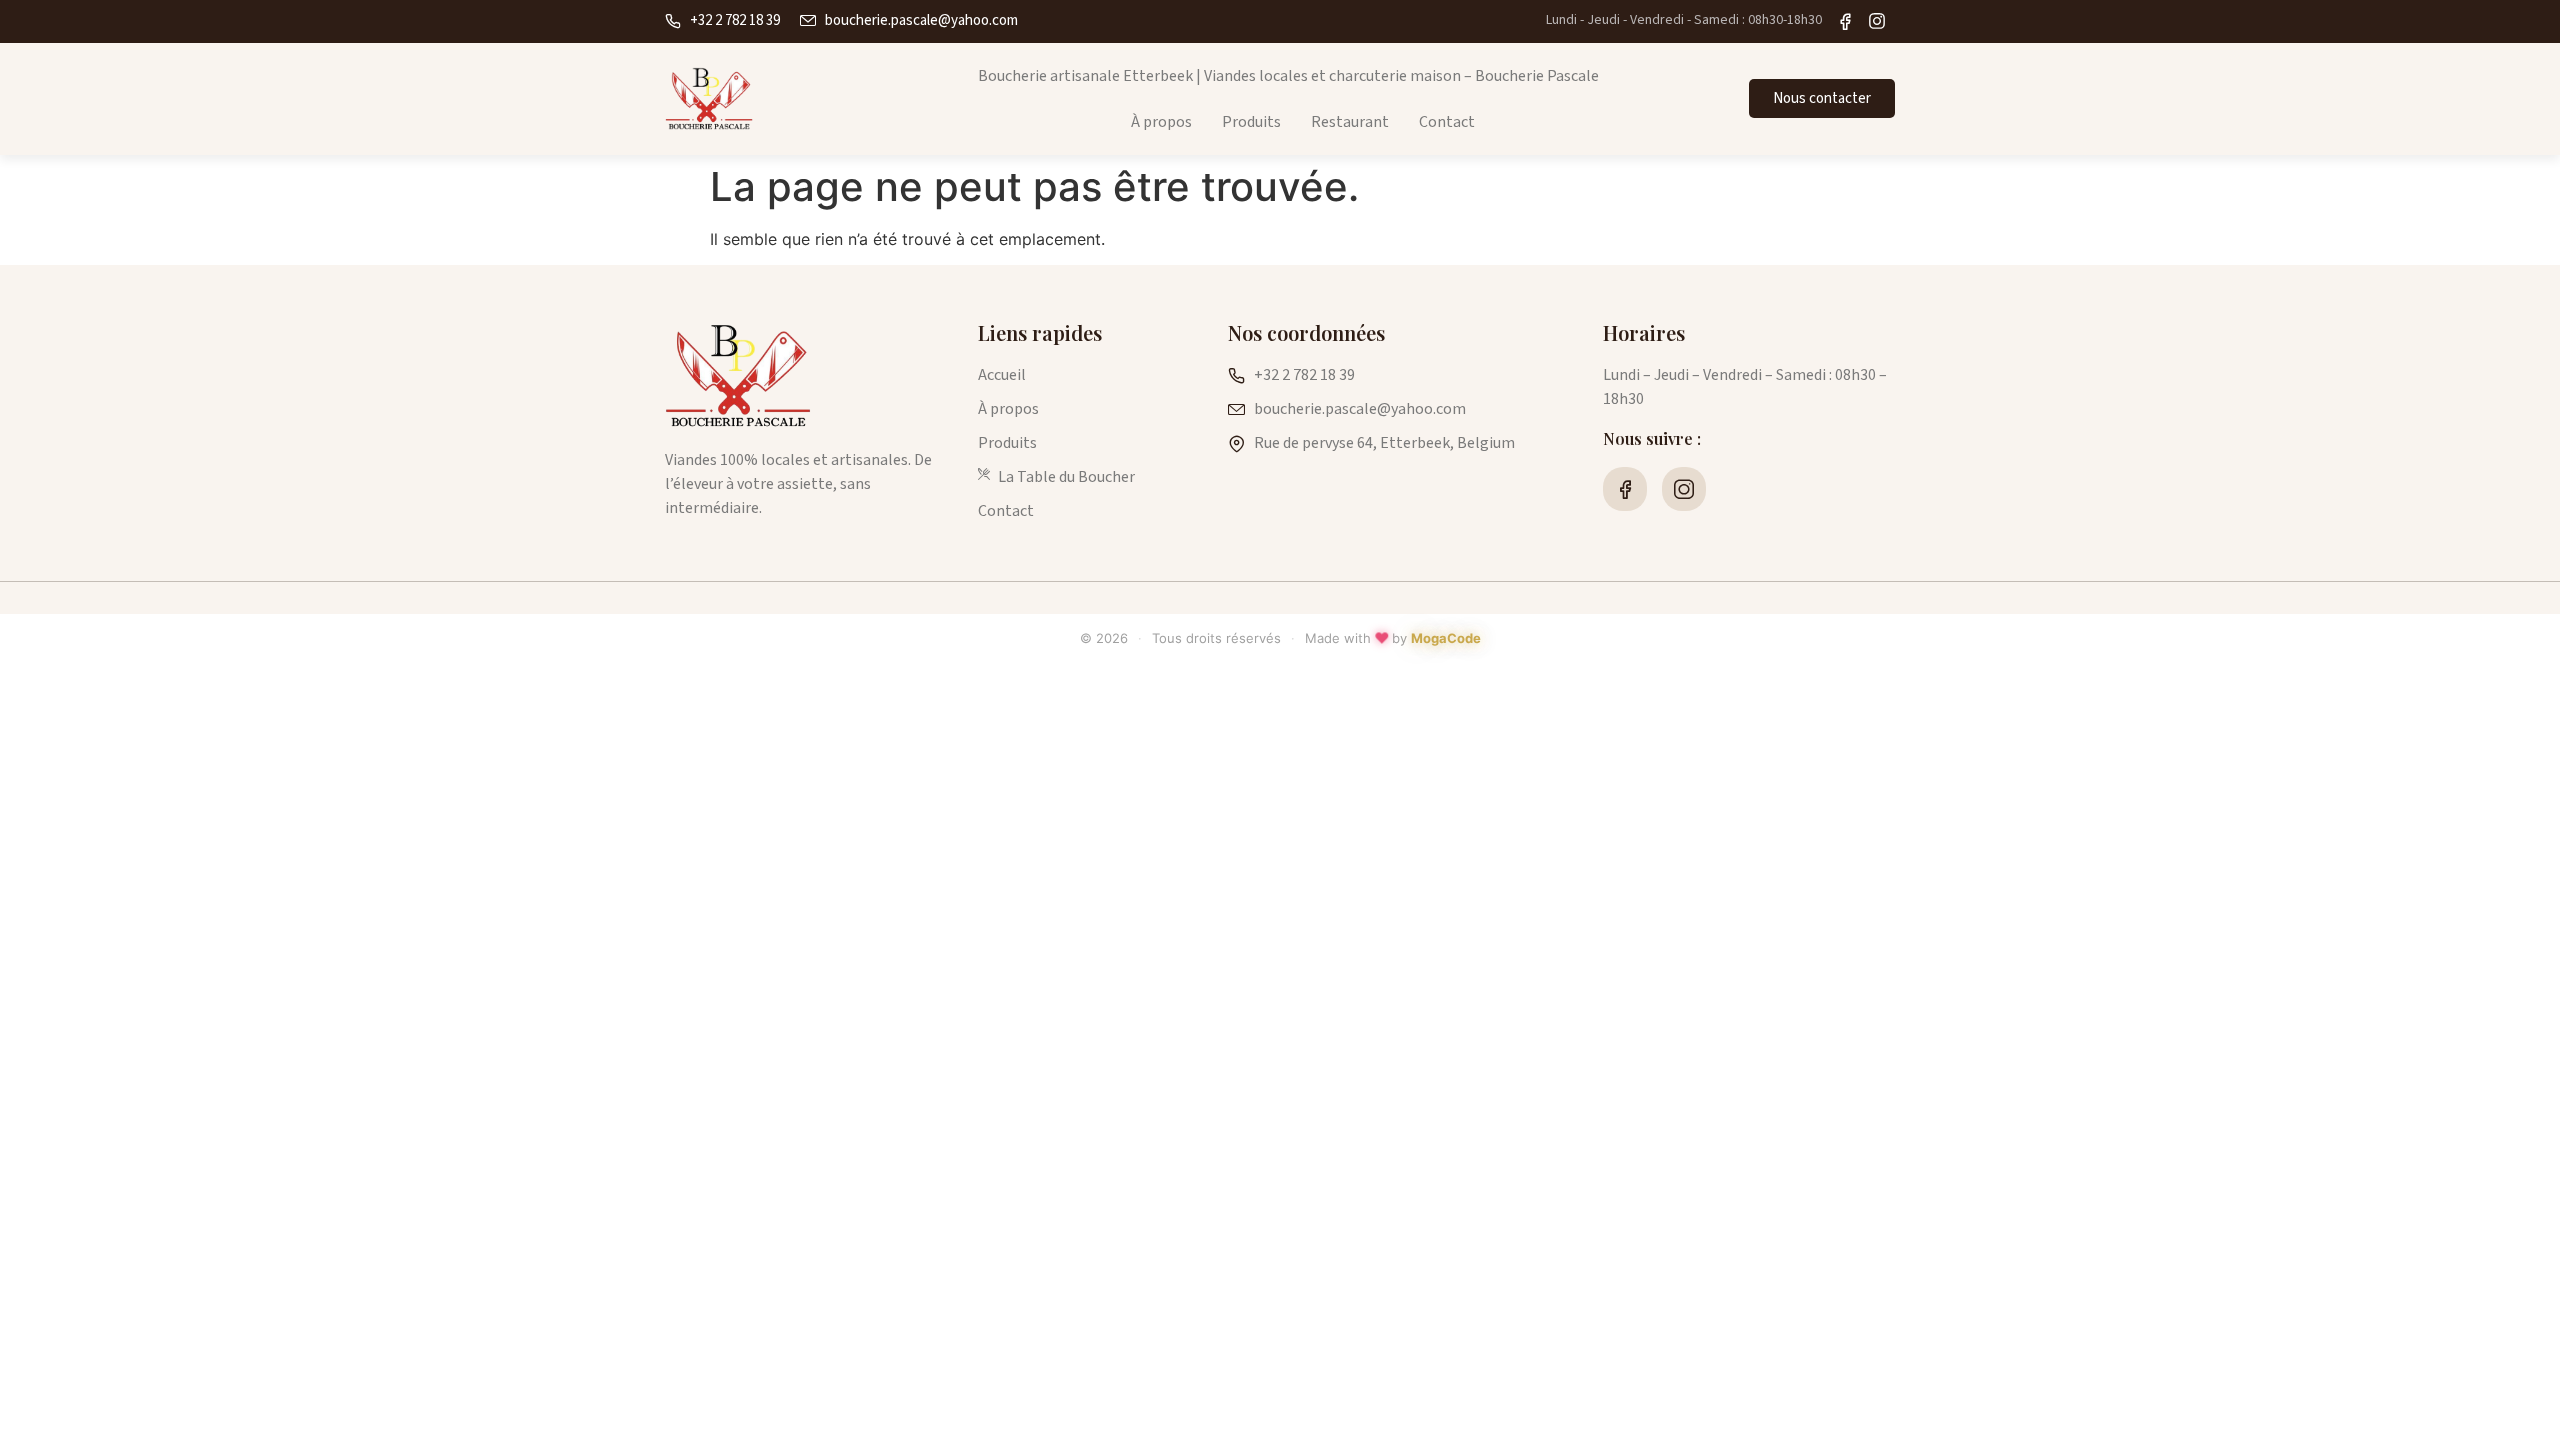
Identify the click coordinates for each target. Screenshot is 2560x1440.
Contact (1447, 122)
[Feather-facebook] (1625, 489)
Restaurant (1350, 122)
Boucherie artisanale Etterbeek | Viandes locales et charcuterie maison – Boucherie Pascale (1288, 76)
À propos (1161, 122)
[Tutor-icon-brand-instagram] (1684, 489)
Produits (1251, 122)
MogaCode (1446, 638)
